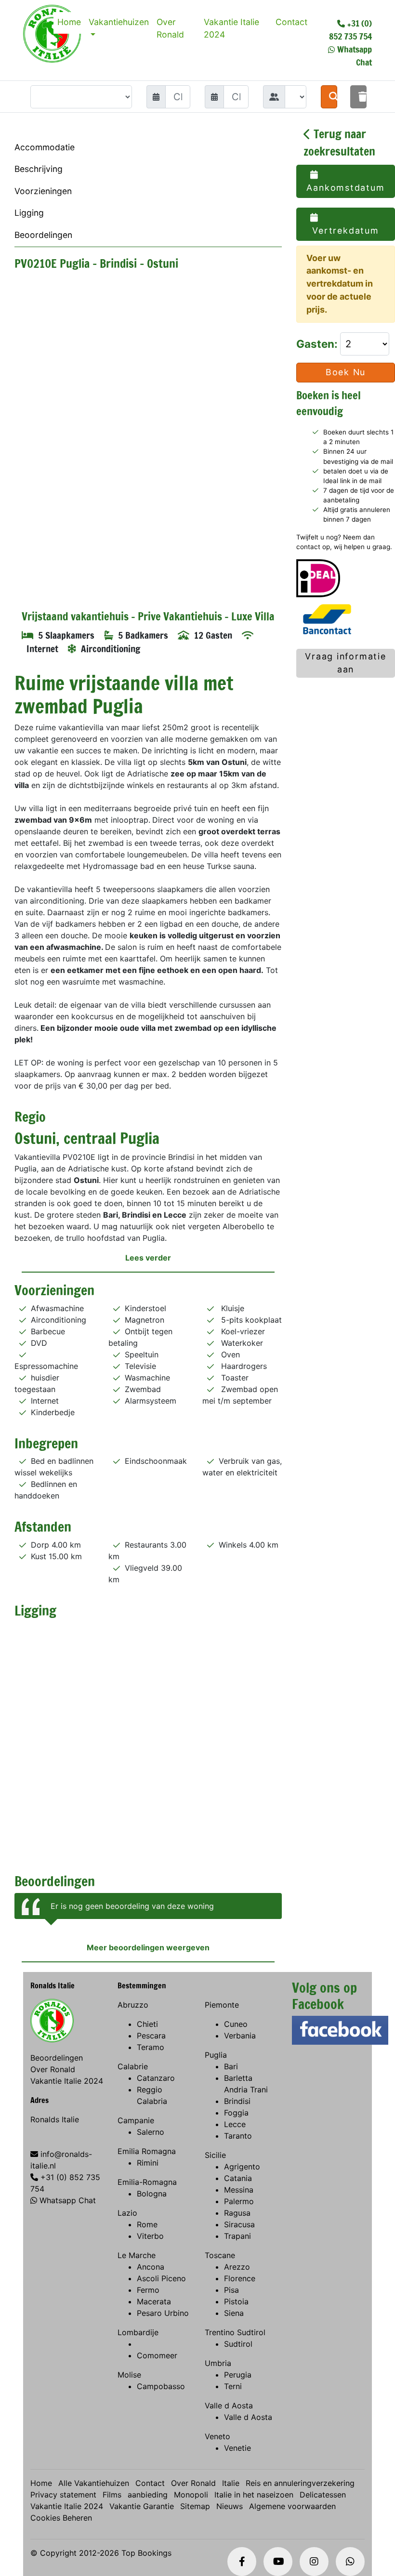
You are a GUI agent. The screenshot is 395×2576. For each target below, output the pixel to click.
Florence (240, 2278)
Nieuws (230, 2506)
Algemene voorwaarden (292, 2506)
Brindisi (237, 2101)
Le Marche (137, 2255)
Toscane (220, 2255)
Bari (231, 2066)
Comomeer (157, 2355)
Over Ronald (170, 28)
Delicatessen (323, 2495)
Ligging (29, 213)
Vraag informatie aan (346, 663)
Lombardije (138, 2332)
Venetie (237, 2448)
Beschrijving (39, 169)
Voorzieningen (43, 191)
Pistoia (236, 2301)
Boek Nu (346, 372)
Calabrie (133, 2066)
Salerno (151, 2132)
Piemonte (222, 2005)
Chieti (147, 2024)
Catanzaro (156, 2078)
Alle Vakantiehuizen (94, 2483)
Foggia (236, 2113)
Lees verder (148, 1258)
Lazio (127, 2213)
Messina (239, 2190)
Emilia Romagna (147, 2151)
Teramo (151, 2047)
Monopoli (191, 2495)
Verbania (240, 2036)
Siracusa (239, 2224)
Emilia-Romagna (147, 2182)
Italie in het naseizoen (254, 2495)
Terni (233, 2386)
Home (69, 22)
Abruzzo (133, 2005)
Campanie (136, 2120)
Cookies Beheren (61, 2518)
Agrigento (242, 2167)
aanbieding (148, 2495)
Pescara (151, 2036)
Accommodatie (45, 147)
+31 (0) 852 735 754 (350, 30)
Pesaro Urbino (163, 2313)
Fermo (148, 2290)
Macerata (154, 2301)
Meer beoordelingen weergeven (148, 1947)
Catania (238, 2178)
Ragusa (237, 2213)
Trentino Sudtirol (235, 2332)
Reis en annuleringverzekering (300, 2483)
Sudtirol (238, 2344)
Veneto (217, 2436)
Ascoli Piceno (161, 2278)
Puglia (216, 2055)
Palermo (239, 2201)
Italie (231, 2483)
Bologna (152, 2194)
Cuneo (236, 2024)
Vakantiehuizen (119, 22)
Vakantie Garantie (142, 2506)
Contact (291, 22)
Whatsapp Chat (68, 2200)
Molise (129, 2375)
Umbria (218, 2363)
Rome (147, 2224)
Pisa (231, 2290)
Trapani (237, 2236)
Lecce (235, 2124)
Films (112, 2495)
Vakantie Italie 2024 (231, 28)
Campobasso (161, 2386)
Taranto (238, 2136)
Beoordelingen (43, 235)
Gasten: (318, 344)
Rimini (148, 2163)
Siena (234, 2313)
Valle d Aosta (229, 2405)
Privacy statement (63, 2495)
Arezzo (237, 2267)
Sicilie (215, 2155)
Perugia (238, 2375)
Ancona (151, 2267)
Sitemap (195, 2506)
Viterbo (150, 2236)
